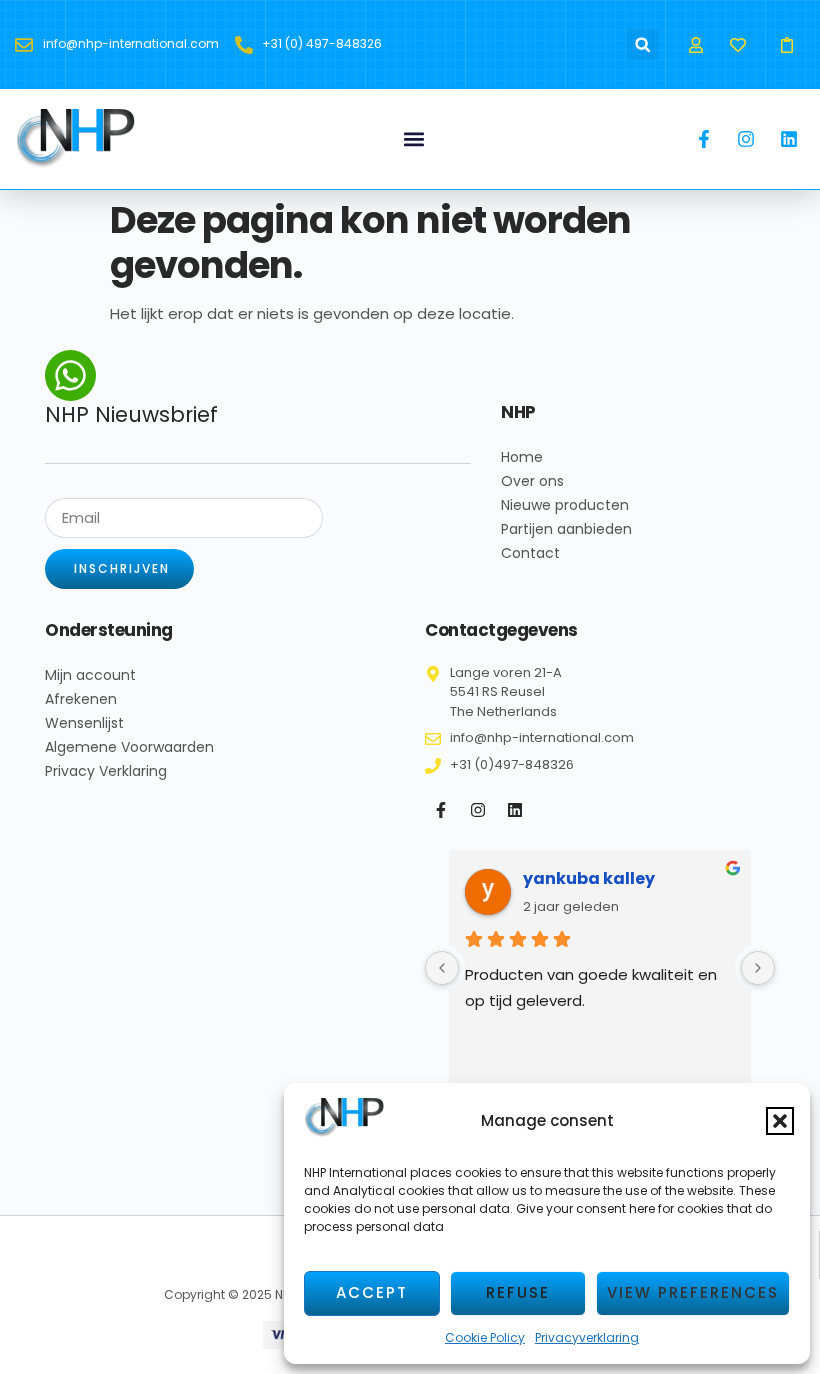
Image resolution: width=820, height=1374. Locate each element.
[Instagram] (478, 810)
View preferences (693, 1292)
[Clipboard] (787, 44)
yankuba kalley (589, 878)
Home (522, 457)
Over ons (532, 481)
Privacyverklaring (587, 1337)
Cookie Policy (485, 1337)
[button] (780, 1121)
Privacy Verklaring (106, 771)
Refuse (518, 1292)
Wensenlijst (84, 723)
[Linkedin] (515, 810)
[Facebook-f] (441, 810)
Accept (372, 1292)
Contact (530, 553)
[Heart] (738, 44)
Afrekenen (81, 699)
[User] (695, 44)
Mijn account (90, 675)
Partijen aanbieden (566, 529)
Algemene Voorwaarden (129, 747)
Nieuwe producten (565, 505)
